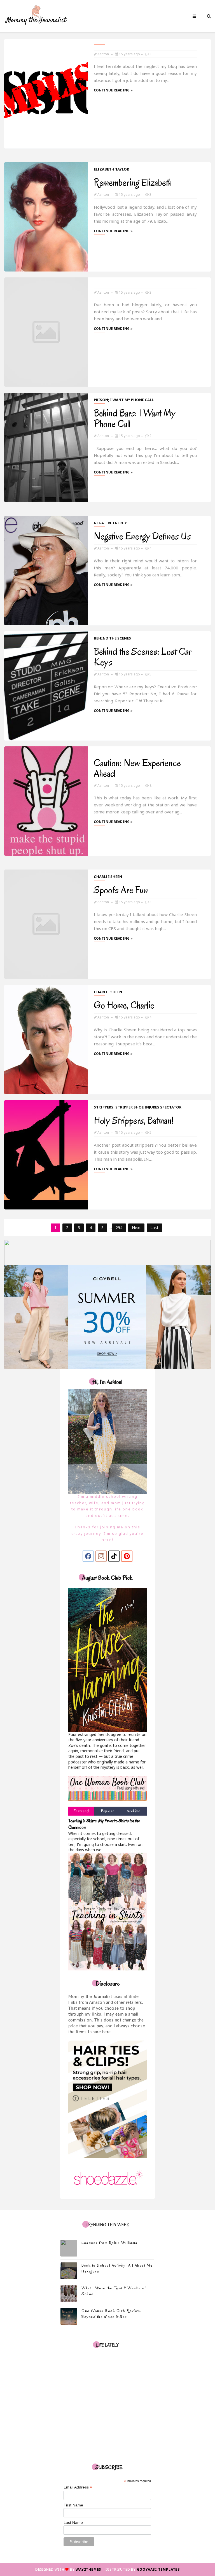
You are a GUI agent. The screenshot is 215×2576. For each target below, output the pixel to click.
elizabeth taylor (111, 169)
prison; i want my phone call (124, 400)
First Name (73, 2505)
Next (136, 1228)
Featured (81, 1811)
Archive (134, 1811)
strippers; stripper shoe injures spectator (138, 1107)
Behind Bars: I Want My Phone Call (135, 418)
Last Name (73, 2522)
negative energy (110, 523)
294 (119, 1228)
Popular (107, 1811)
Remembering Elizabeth (133, 182)
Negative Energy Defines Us (142, 536)
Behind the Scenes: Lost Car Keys (143, 657)
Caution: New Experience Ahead (137, 768)
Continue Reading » (113, 90)
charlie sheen (108, 877)
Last (154, 1228)
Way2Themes (88, 2569)
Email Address (78, 2487)
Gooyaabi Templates (158, 2569)
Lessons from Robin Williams (110, 2243)
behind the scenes (112, 638)
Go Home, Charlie (124, 1005)
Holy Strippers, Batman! (134, 1120)
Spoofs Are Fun (121, 890)
